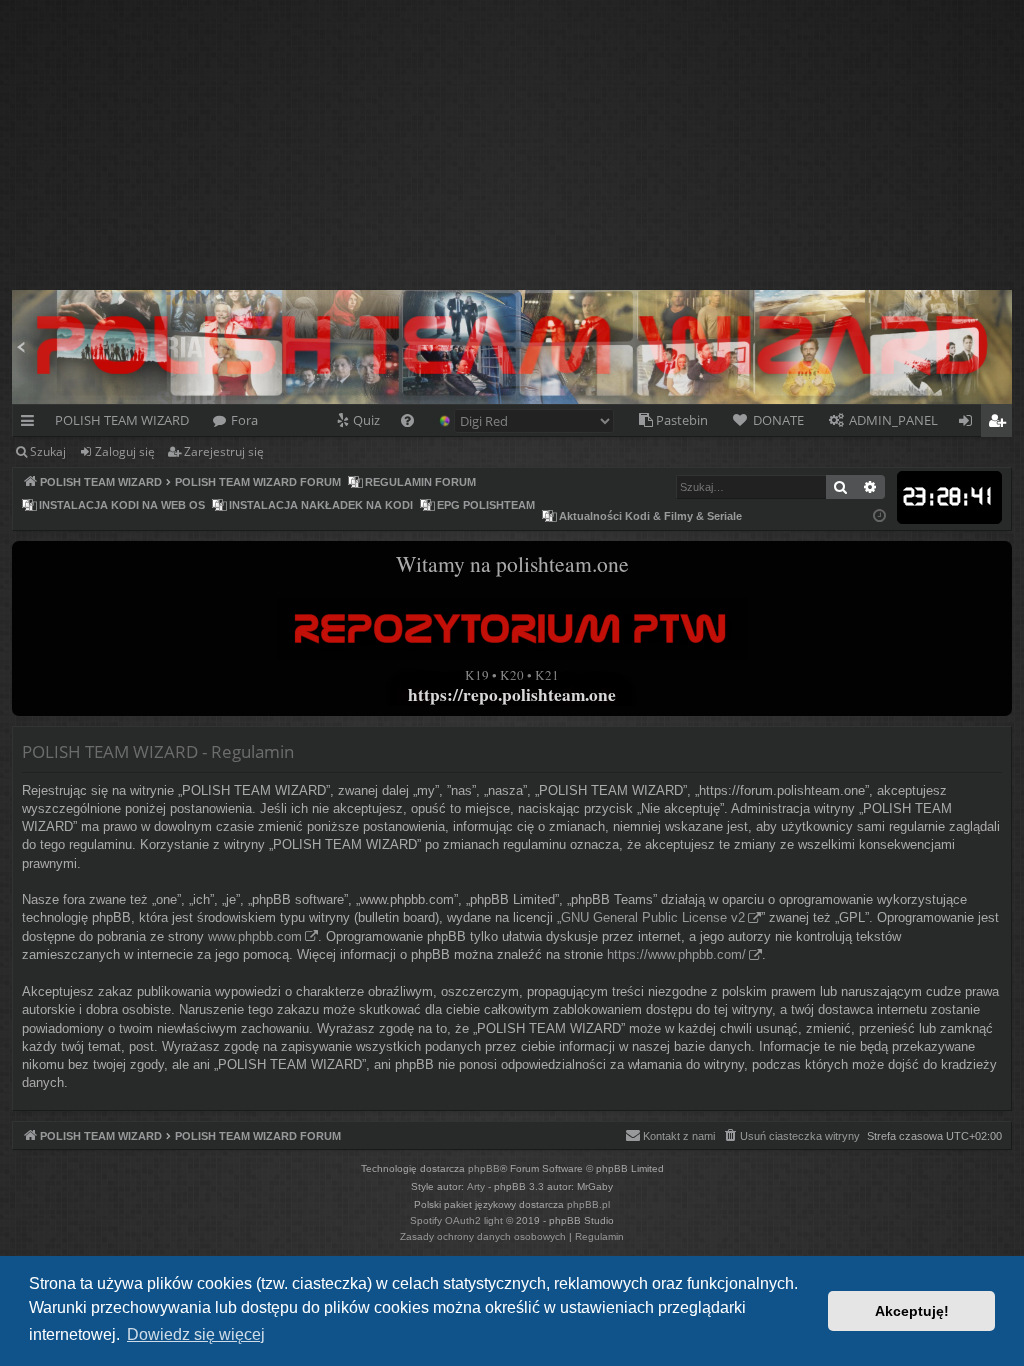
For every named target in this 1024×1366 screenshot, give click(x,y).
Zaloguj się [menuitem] (969, 424)
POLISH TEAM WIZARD (122, 420)
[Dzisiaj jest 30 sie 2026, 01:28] (879, 516)
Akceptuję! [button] (912, 1311)
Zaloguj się (125, 451)
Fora (244, 420)
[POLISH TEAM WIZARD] (23, 295)
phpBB (484, 1168)
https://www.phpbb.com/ (676, 954)
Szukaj (48, 451)
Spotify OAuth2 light (456, 1220)
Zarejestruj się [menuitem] (1001, 424)
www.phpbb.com (255, 936)
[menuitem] (357, 420)
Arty (476, 1186)
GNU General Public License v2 (653, 917)
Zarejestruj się (224, 451)
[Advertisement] (512, 140)
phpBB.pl (588, 1204)
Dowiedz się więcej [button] (196, 1334)
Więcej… (31, 424)
